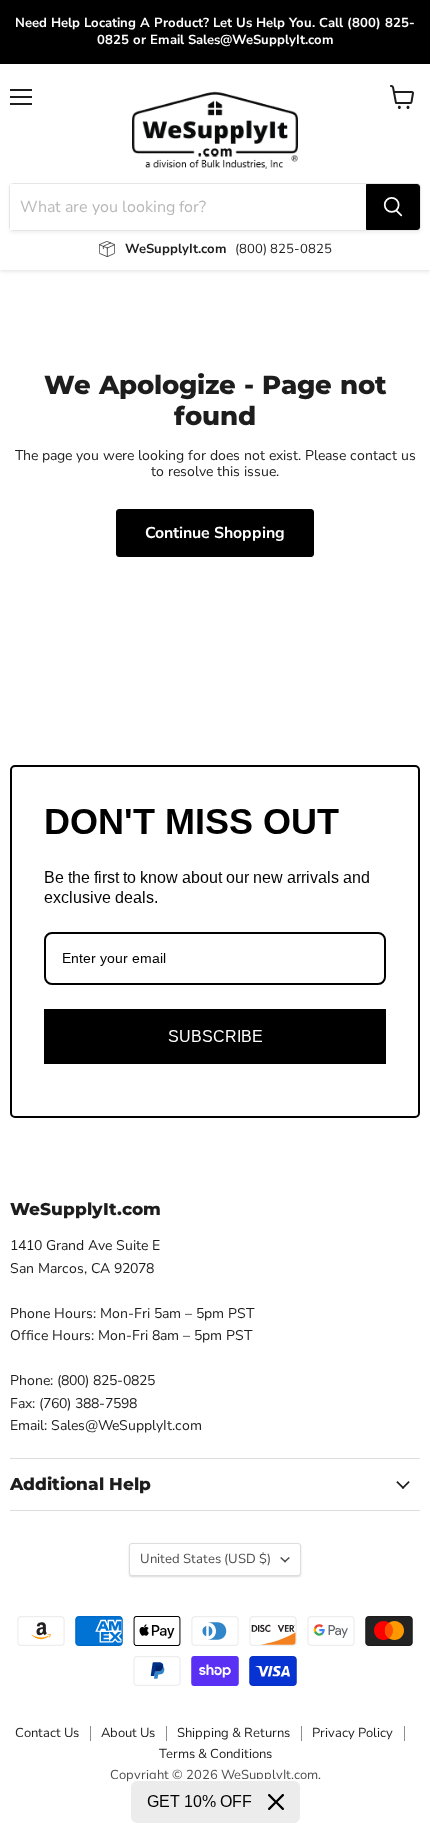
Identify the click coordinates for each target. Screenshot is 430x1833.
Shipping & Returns (233, 1733)
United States (205, 1559)
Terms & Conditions (215, 1754)
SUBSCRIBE (215, 1036)
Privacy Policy (352, 1733)
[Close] (276, 1802)
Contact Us (47, 1733)
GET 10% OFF (199, 1801)
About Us (128, 1733)
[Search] (393, 207)
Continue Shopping (215, 533)
